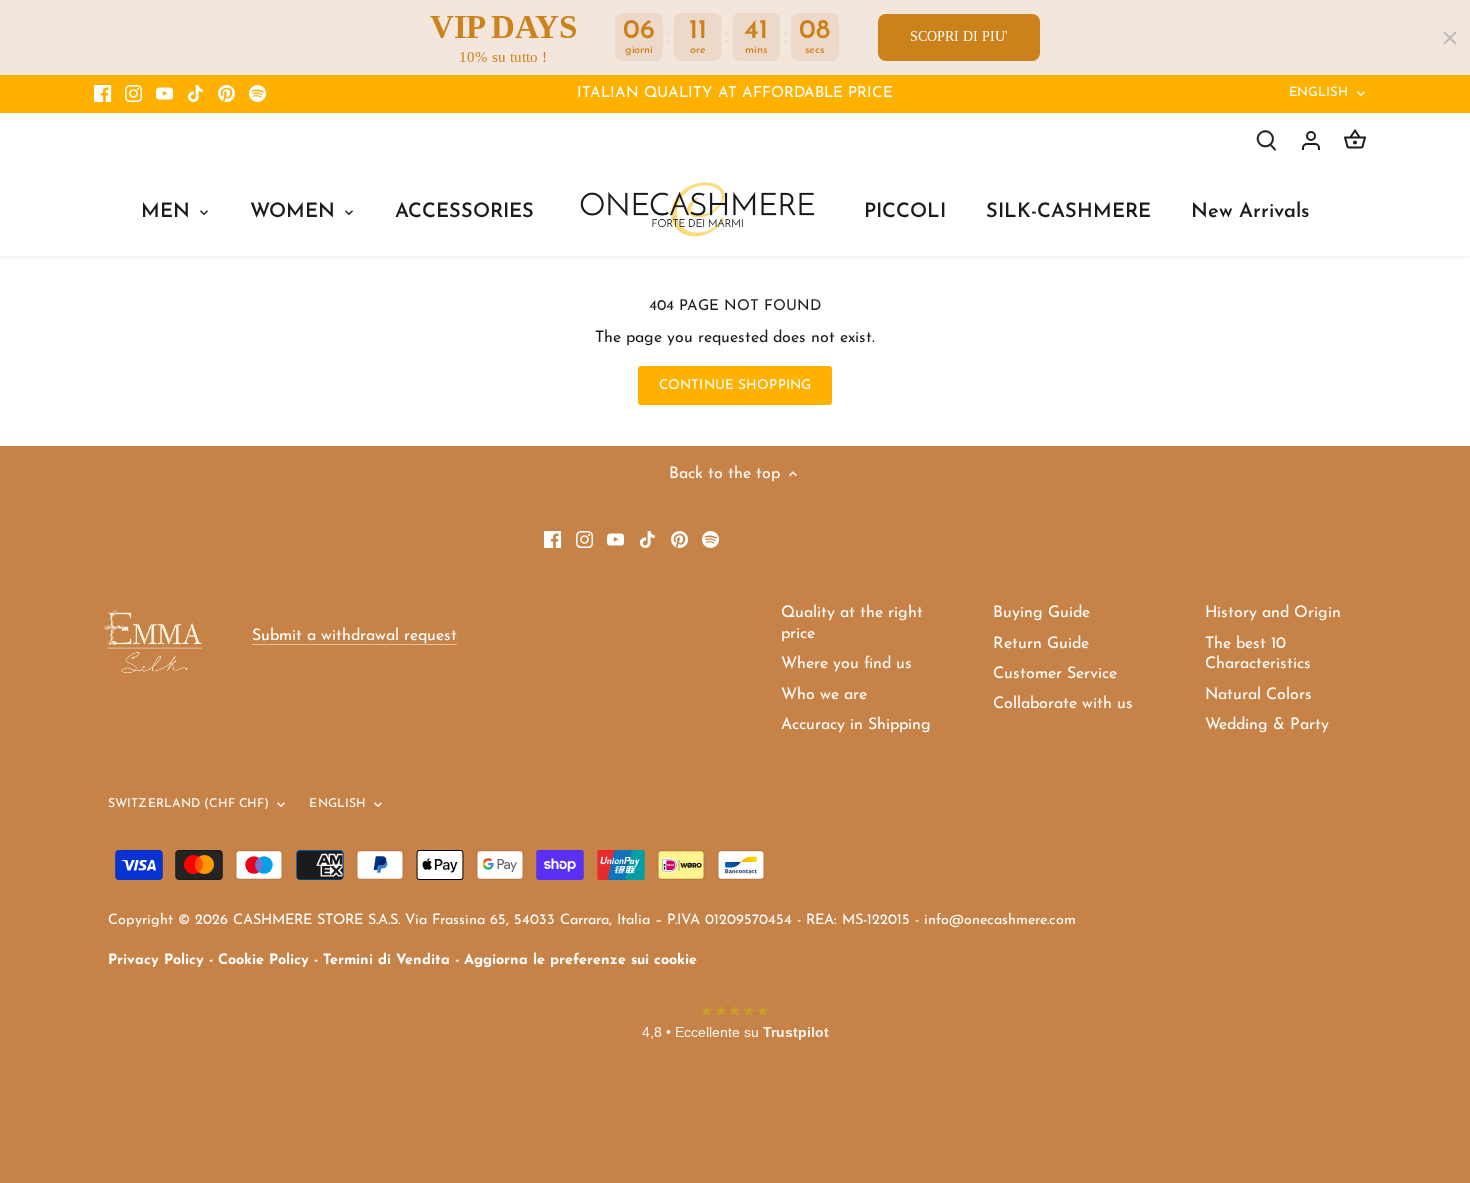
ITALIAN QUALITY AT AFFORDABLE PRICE (735, 93)
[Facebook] (102, 94)
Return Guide (1041, 644)
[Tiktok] (195, 94)
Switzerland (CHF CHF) (189, 804)
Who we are (824, 695)
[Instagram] (133, 94)
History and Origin (1273, 613)
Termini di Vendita (386, 960)
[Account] (1311, 140)
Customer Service (1055, 674)
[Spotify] (257, 94)
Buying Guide (1041, 613)
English (1319, 92)
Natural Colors (1258, 695)
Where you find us (846, 664)
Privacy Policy (156, 960)
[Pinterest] (226, 94)
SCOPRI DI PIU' (959, 36)
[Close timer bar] (1450, 38)
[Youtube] (164, 94)
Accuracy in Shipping (856, 725)
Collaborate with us (1063, 704)
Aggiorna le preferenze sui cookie (580, 960)
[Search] (1267, 140)
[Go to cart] (1355, 140)
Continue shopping (735, 385)
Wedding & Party (1267, 725)
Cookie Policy (263, 960)
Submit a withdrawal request (354, 636)
